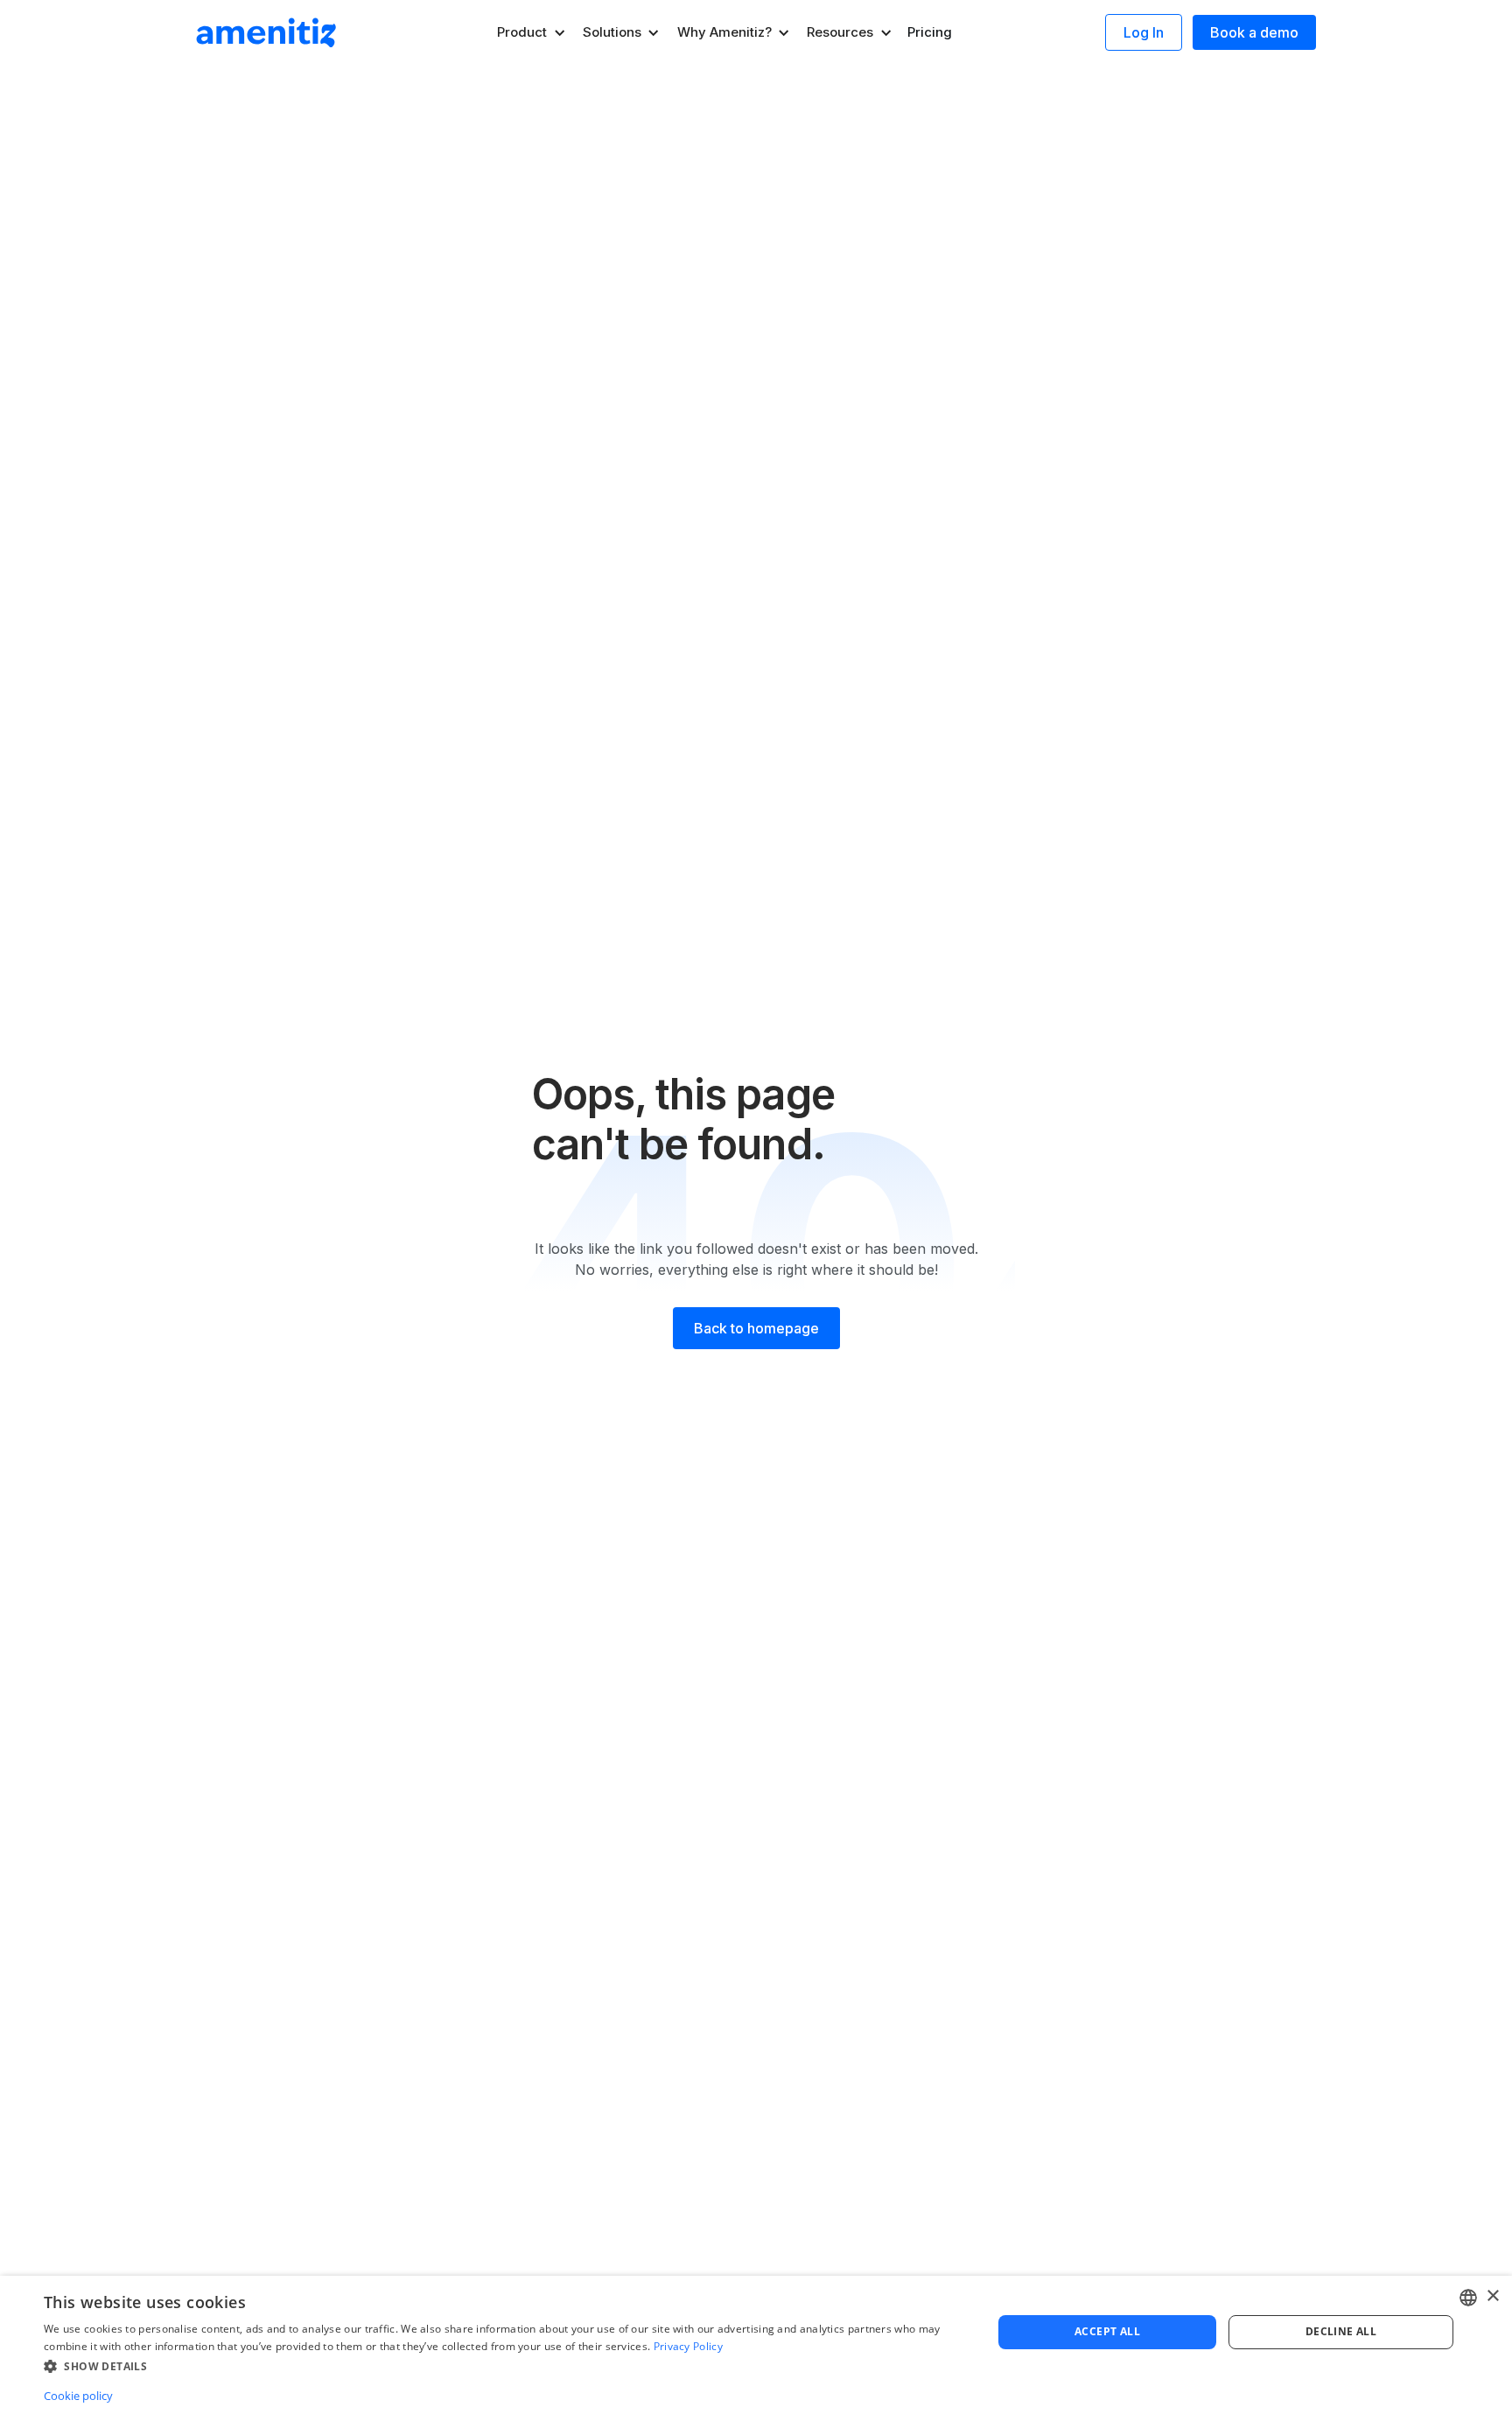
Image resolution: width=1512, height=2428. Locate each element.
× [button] (1492, 2296)
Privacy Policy (688, 2346)
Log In (1144, 32)
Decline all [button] (1341, 2331)
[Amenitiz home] (266, 32)
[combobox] (1468, 2298)
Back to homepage (756, 1328)
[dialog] (756, 2352)
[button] (532, 32)
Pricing (930, 32)
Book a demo (1254, 32)
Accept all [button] (1107, 2331)
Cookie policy (78, 2396)
